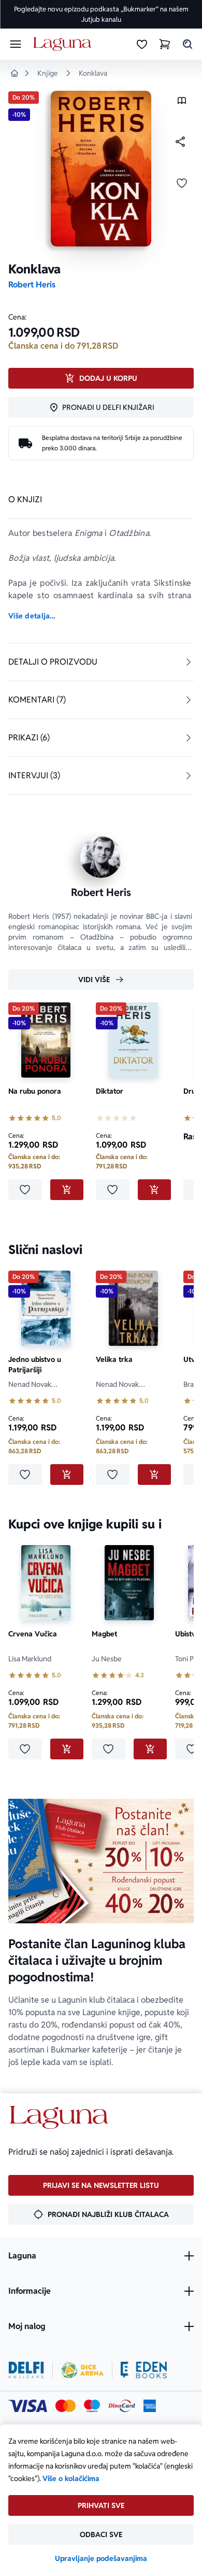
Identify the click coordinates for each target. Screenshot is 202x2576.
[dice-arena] (82, 2370)
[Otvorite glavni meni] (16, 44)
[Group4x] (92, 2406)
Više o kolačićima (71, 2478)
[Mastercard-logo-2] (66, 2406)
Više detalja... (32, 616)
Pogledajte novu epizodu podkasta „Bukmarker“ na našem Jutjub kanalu (101, 14)
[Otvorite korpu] (165, 44)
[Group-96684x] (144, 2370)
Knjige (48, 73)
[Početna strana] (64, 44)
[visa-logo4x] (28, 2406)
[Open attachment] (182, 103)
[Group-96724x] (122, 2406)
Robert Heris (32, 285)
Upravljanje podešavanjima (101, 2558)
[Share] (180, 142)
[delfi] (26, 2370)
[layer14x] (150, 2406)
